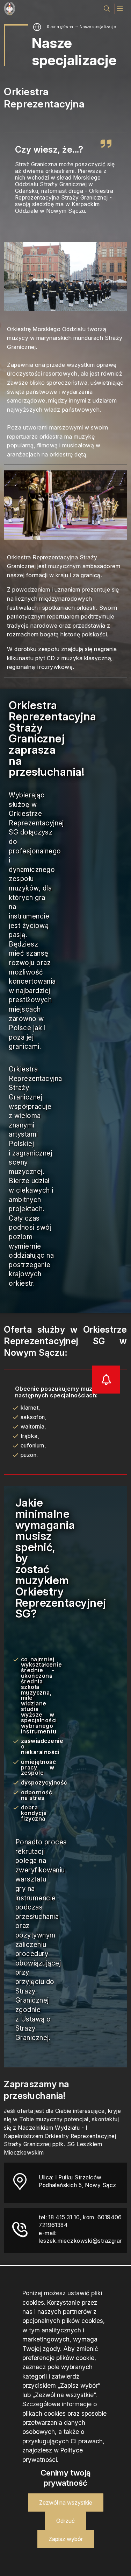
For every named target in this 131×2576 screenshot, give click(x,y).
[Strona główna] (9, 9)
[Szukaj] (107, 9)
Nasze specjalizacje (98, 27)
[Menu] (120, 9)
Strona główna (60, 27)
